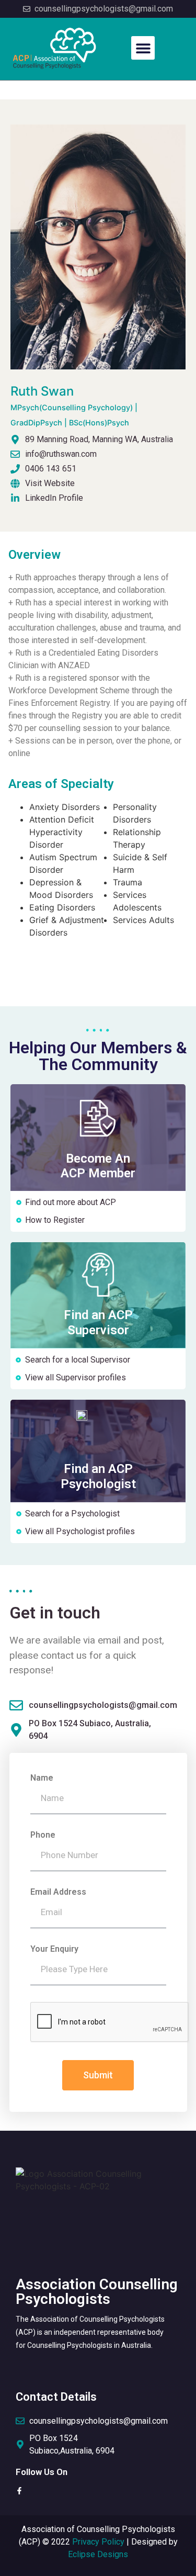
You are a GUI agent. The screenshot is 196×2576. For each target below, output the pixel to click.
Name (42, 1778)
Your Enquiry (54, 1949)
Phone (43, 1835)
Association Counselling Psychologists (97, 2292)
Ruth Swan (74, 406)
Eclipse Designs (98, 2554)
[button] (143, 48)
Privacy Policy (98, 2542)
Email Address (58, 1892)
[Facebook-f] (19, 2491)
